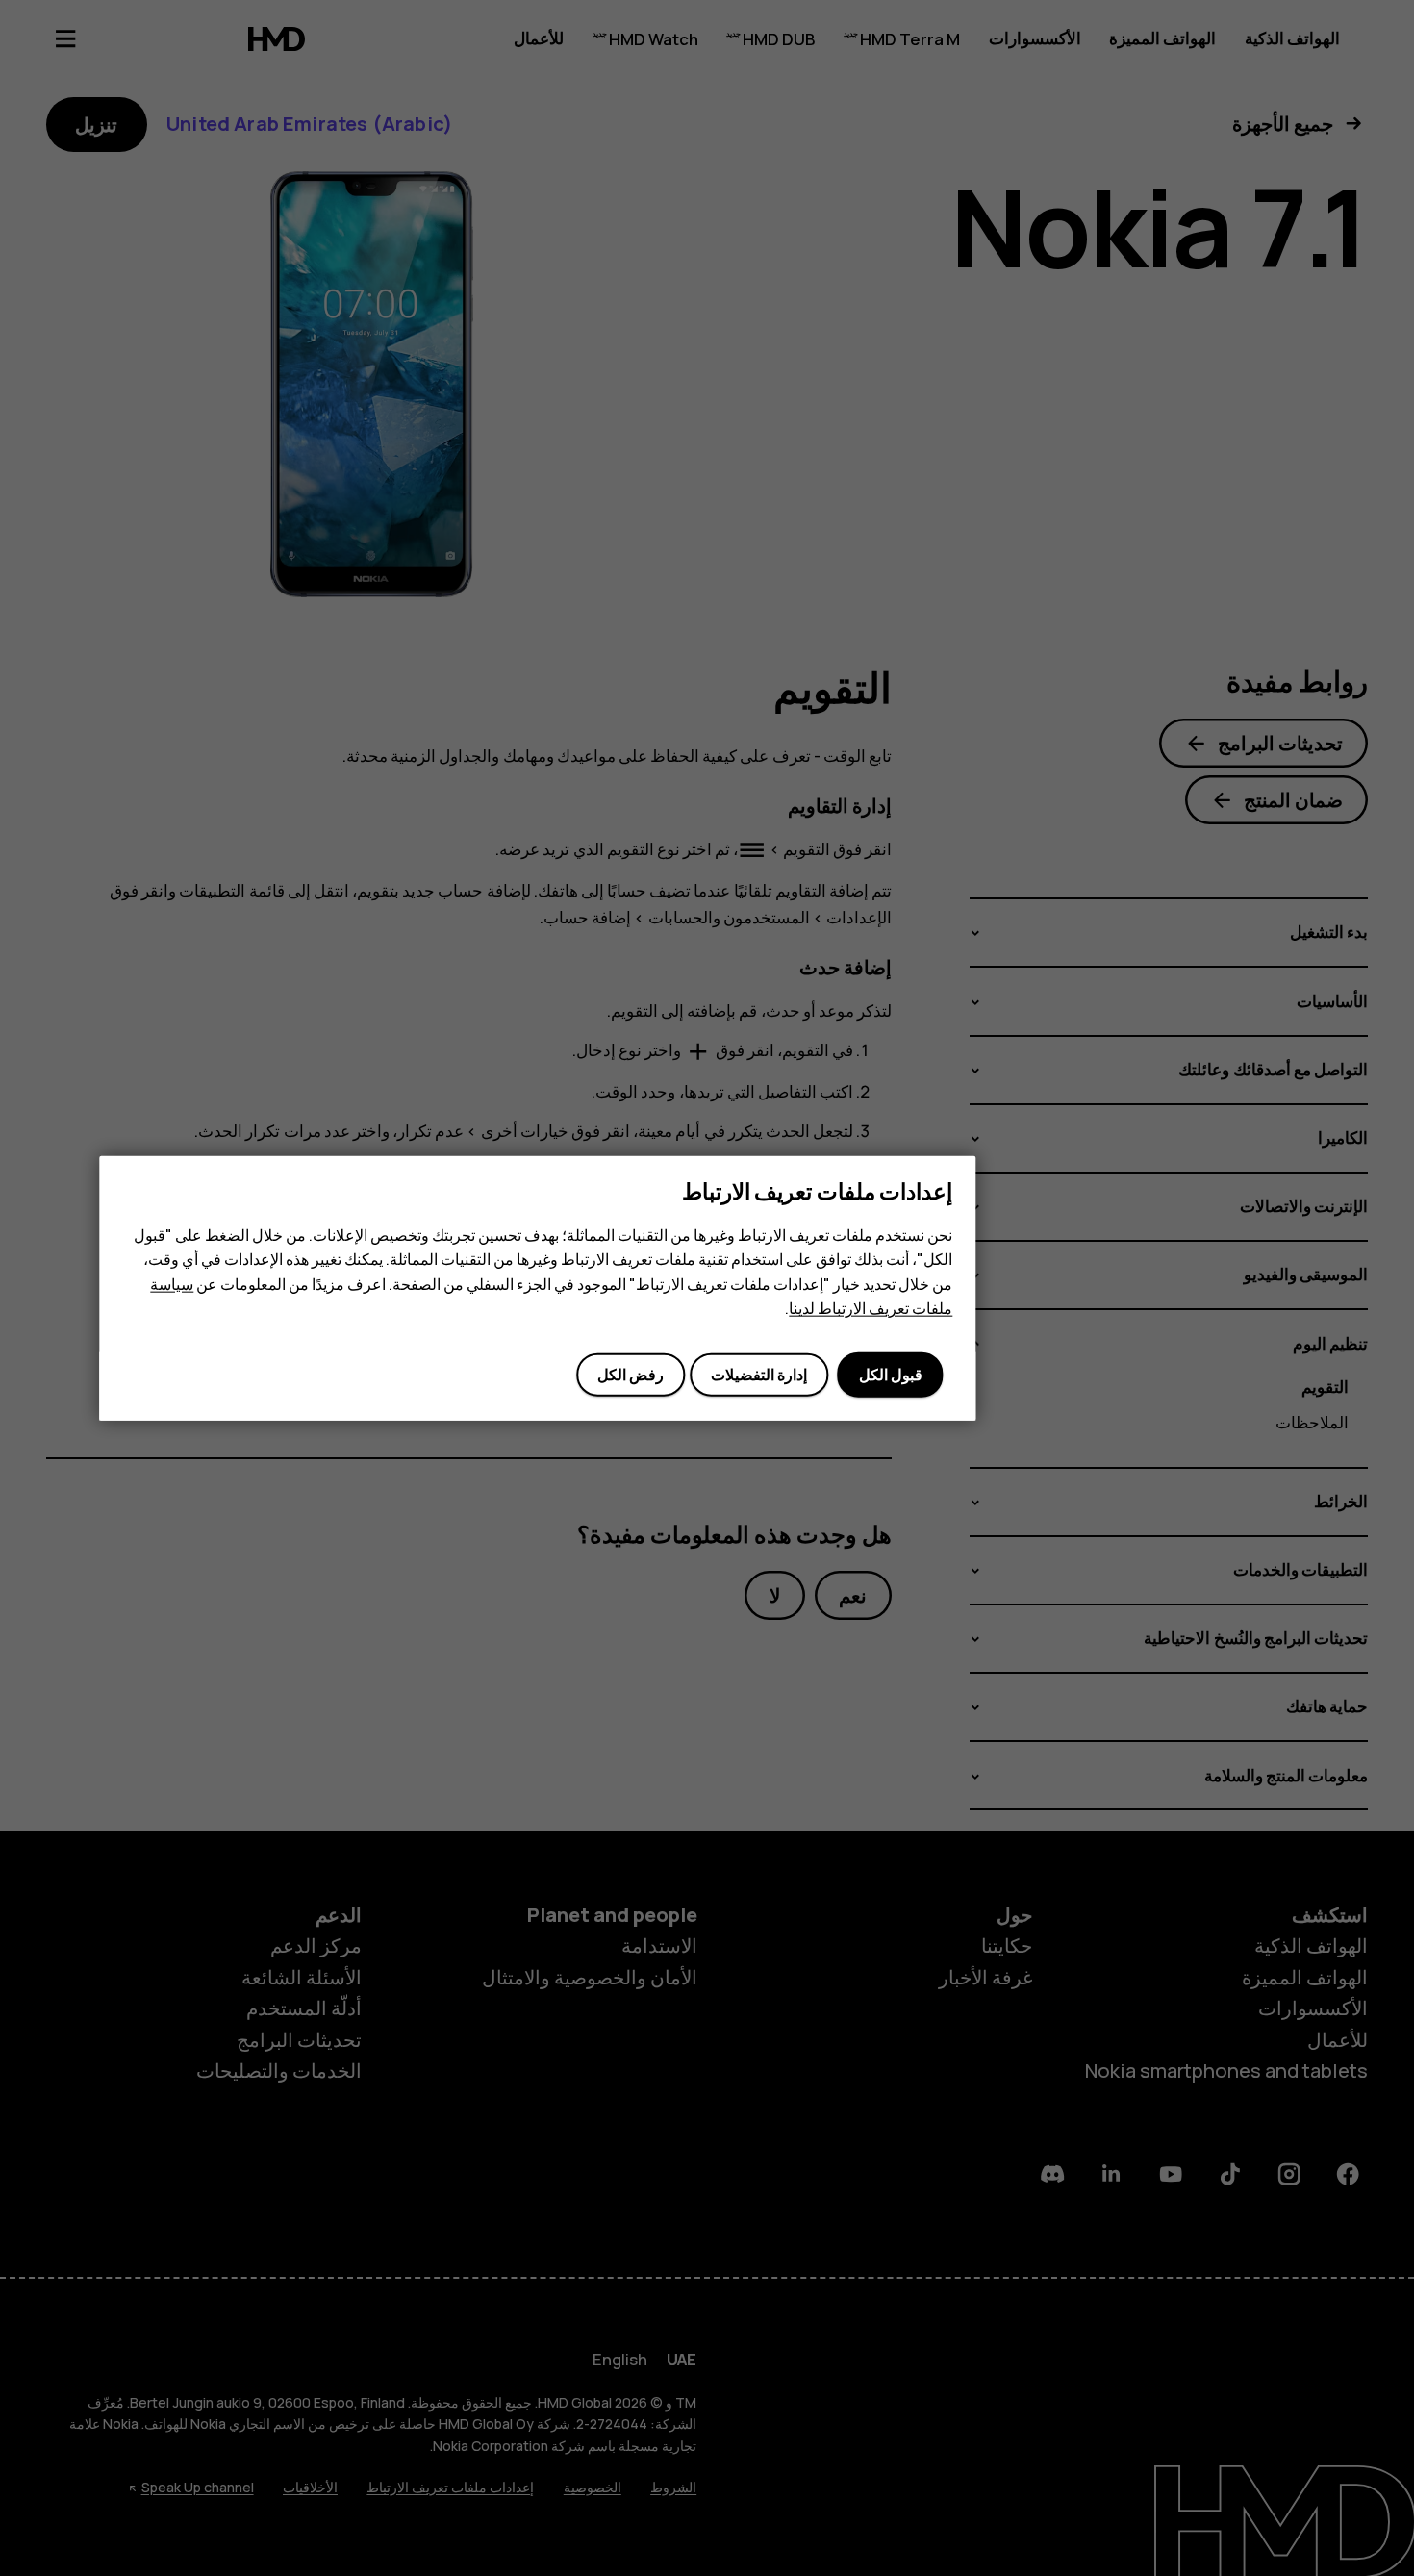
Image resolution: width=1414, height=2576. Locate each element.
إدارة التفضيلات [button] (759, 1375)
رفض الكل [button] (631, 1375)
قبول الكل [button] (891, 1375)
